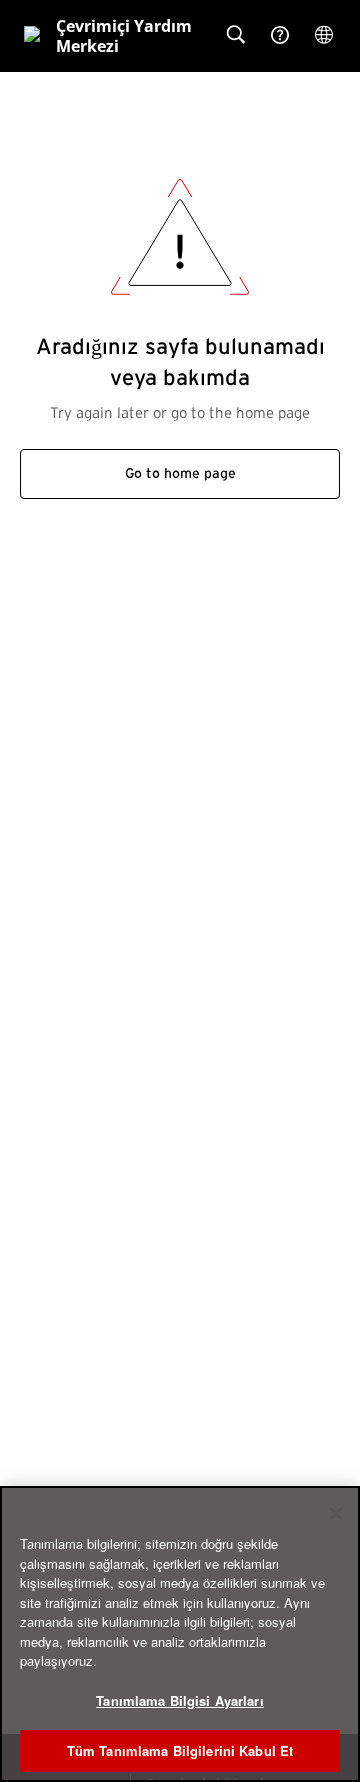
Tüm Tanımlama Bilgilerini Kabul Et (180, 1750)
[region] (180, 1634)
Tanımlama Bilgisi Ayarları (179, 1700)
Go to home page (180, 474)
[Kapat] (336, 1514)
